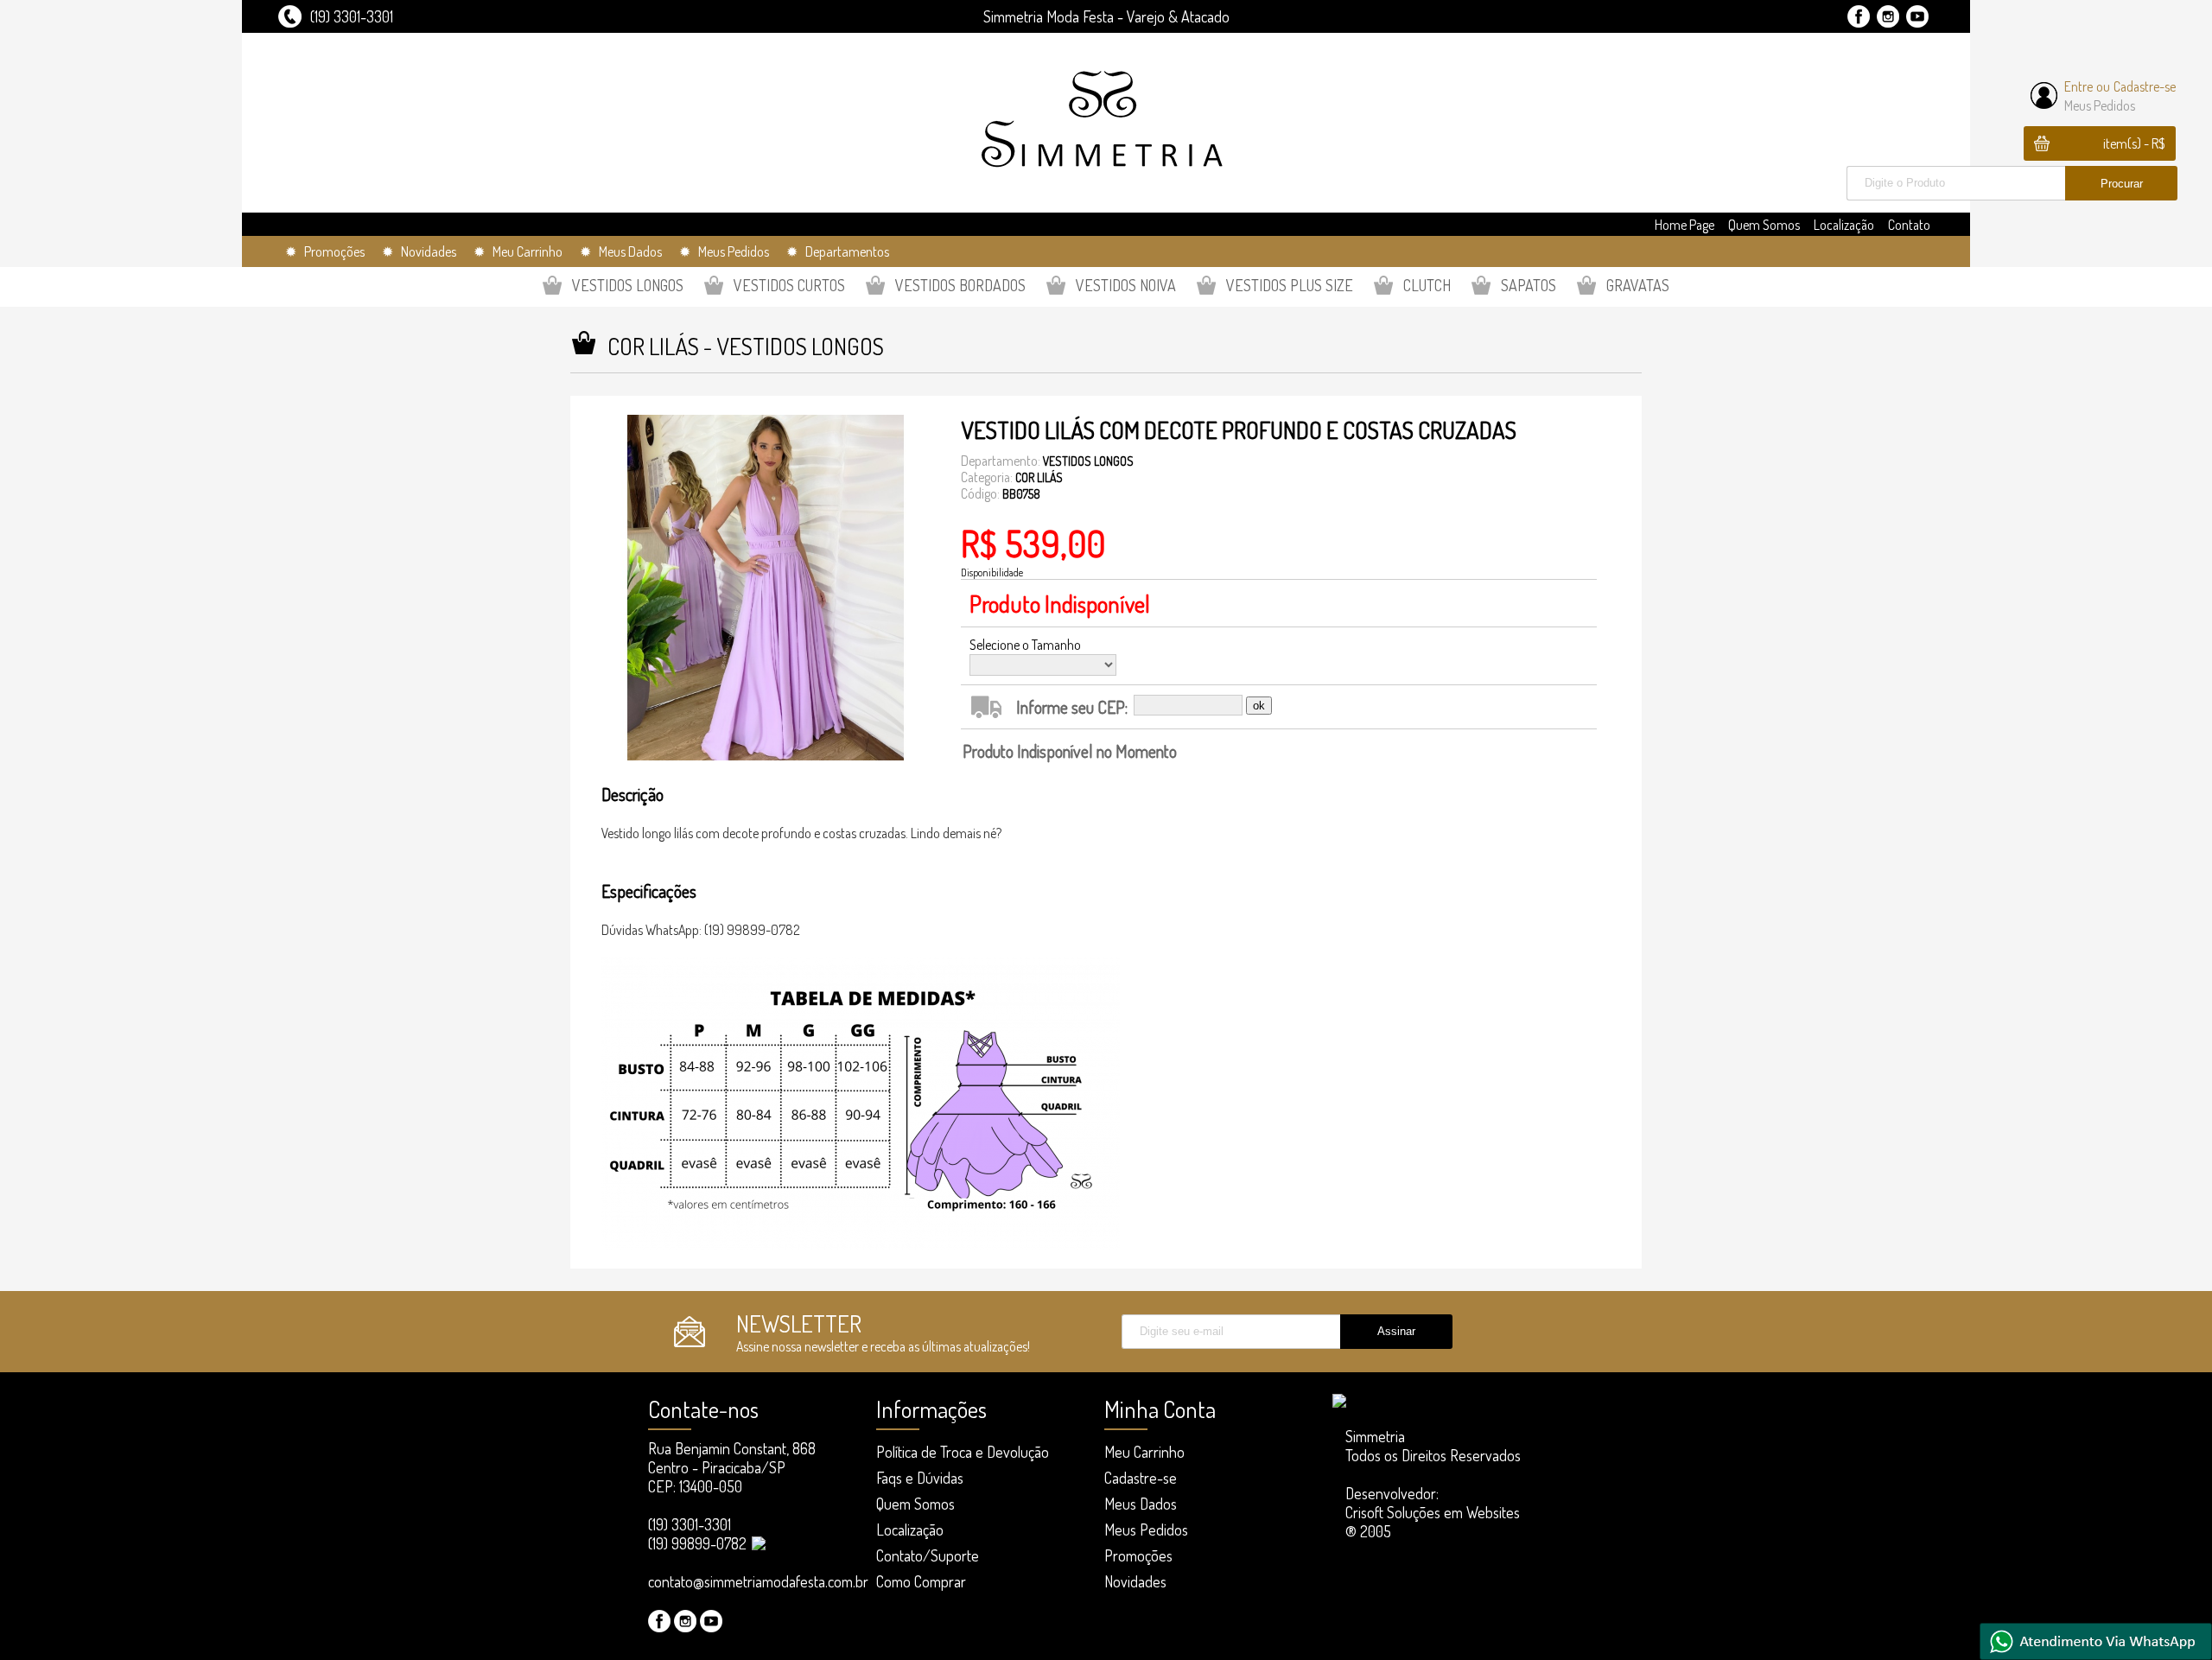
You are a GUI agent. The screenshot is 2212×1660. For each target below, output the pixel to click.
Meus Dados (1141, 1504)
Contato (1909, 225)
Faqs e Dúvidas (920, 1478)
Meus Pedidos (2100, 105)
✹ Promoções (325, 251)
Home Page (1684, 225)
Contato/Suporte (928, 1555)
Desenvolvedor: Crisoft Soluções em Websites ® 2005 (1433, 1512)
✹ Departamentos (838, 251)
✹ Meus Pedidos (724, 251)
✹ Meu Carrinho (518, 251)
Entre (2079, 86)
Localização (1844, 225)
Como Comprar (921, 1581)
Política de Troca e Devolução (963, 1452)
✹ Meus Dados (621, 251)
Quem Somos (1764, 225)
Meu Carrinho (1144, 1452)
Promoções (1138, 1555)
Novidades (1135, 1581)
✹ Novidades (419, 251)
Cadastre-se (2145, 86)
